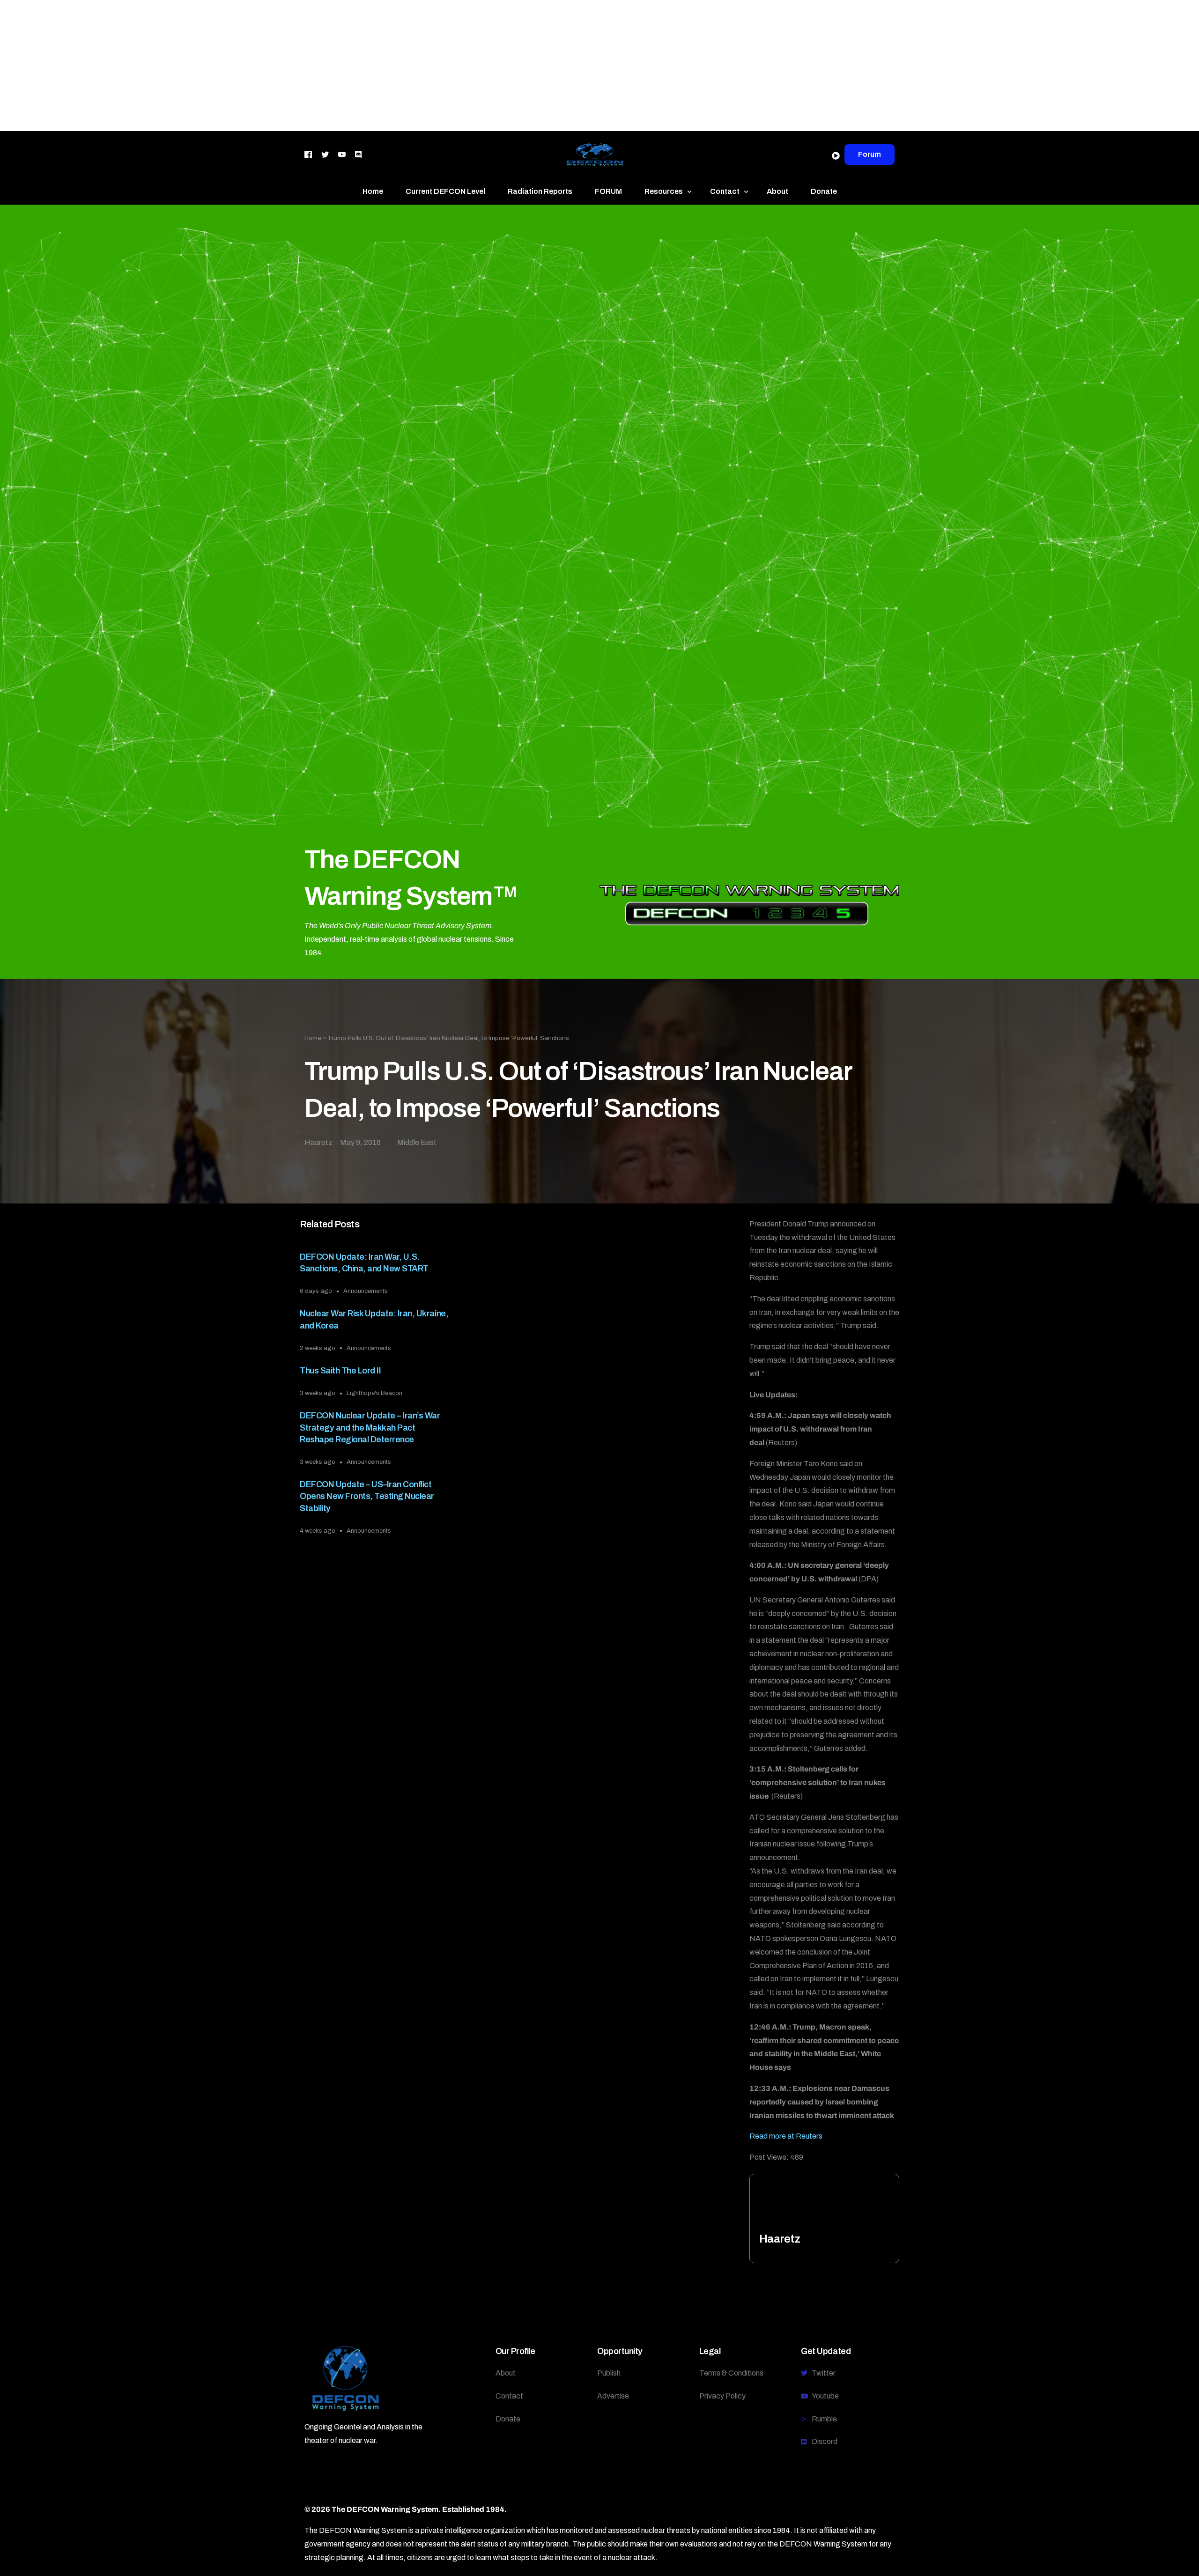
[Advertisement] (281, 66)
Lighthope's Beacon (374, 1393)
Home (313, 1038)
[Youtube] (342, 154)
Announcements (366, 1291)
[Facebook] (308, 154)
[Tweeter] (325, 154)
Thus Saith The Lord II (340, 1371)
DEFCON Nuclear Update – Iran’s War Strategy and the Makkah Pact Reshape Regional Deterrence (370, 1427)
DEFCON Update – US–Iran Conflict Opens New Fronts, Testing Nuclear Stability (367, 1496)
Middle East (417, 1142)
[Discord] (358, 154)
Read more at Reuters (786, 2136)
